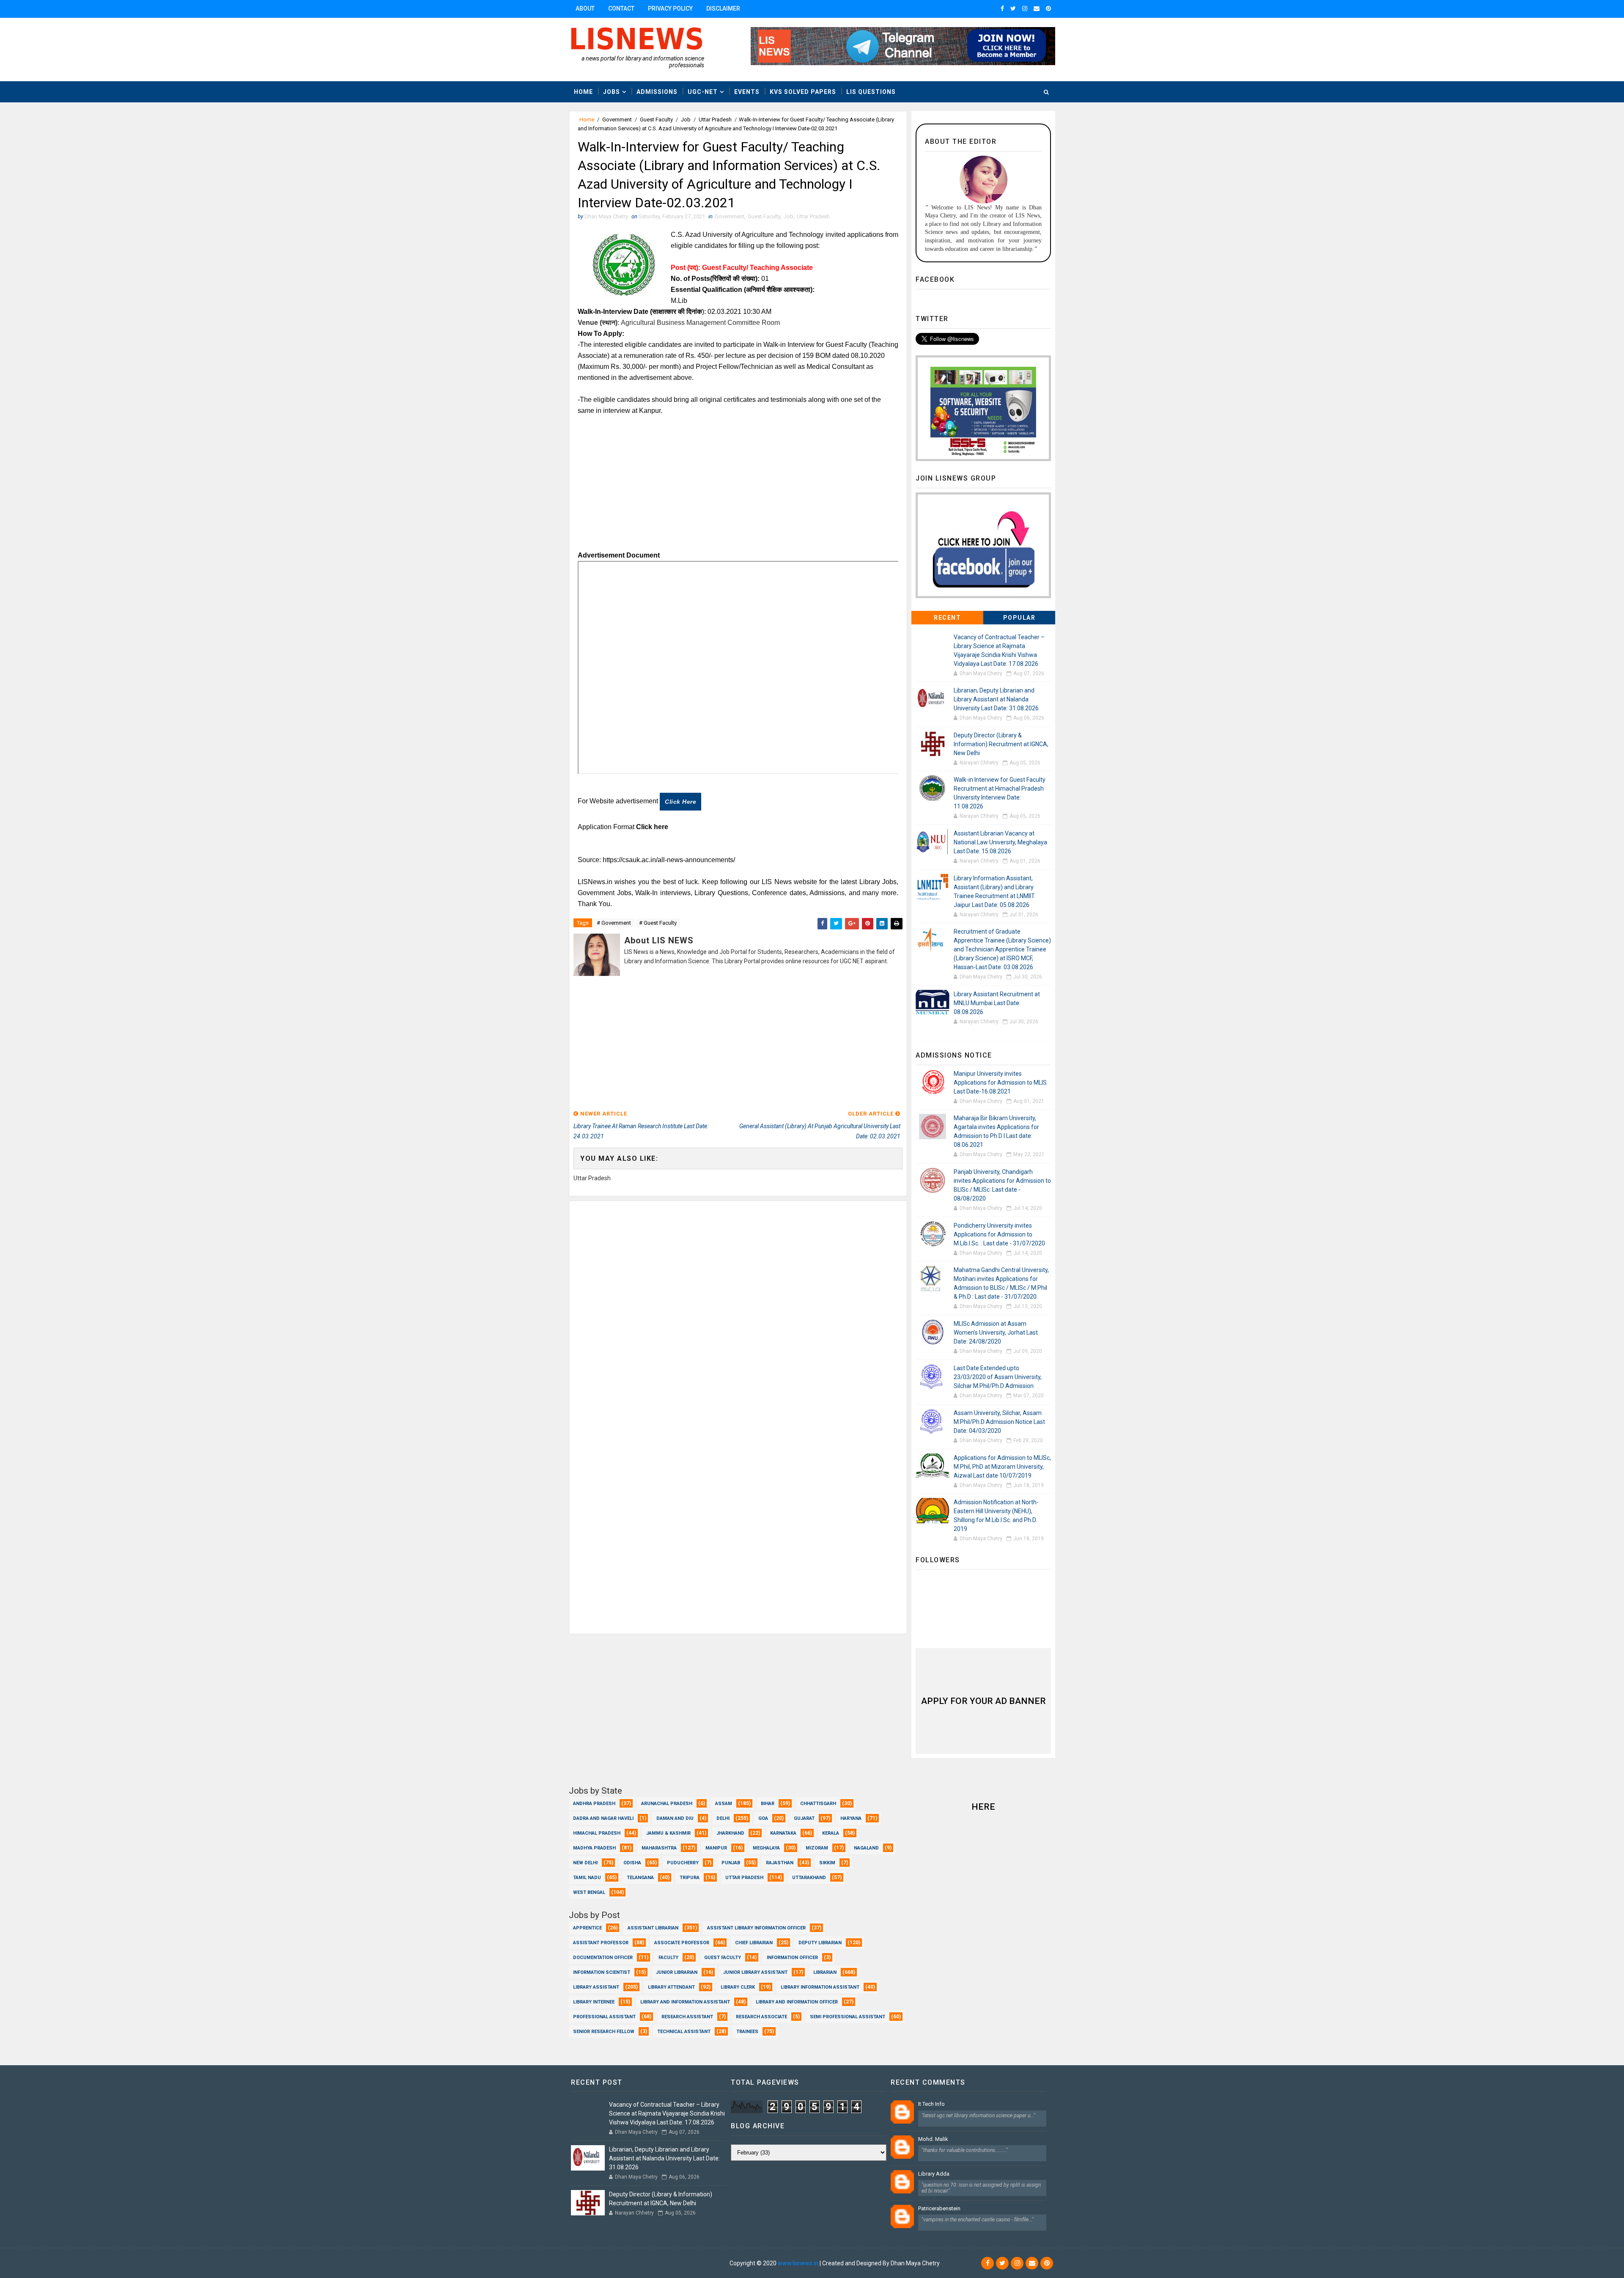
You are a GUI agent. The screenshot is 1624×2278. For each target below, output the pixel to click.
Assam (724, 1804)
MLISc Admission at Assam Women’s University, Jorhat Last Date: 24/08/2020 (996, 1333)
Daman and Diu (675, 1818)
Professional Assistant (604, 2017)
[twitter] (1013, 8)
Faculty (668, 1958)
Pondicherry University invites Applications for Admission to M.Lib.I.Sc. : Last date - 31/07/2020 (999, 1234)
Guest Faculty (656, 120)
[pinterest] (1048, 8)
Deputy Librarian (820, 1943)
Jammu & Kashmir (668, 1833)
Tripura (690, 1878)
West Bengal (589, 1892)
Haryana (851, 1818)
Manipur (716, 1848)
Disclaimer (723, 8)
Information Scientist (602, 1972)
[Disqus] (738, 1307)
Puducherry (683, 1863)
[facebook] (1002, 8)
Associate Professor (682, 1943)
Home (583, 92)
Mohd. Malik (933, 2139)
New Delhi (585, 1863)
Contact (621, 8)
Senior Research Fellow (604, 2032)
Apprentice (587, 1928)
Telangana (640, 1878)
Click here (680, 802)
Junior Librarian (677, 1972)
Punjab (731, 1863)
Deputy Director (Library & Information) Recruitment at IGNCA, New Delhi (1001, 744)
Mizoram (817, 1848)
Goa (763, 1818)
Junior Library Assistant (755, 1972)
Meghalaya (766, 1848)
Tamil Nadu (587, 1878)
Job (686, 120)
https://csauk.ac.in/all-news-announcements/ (669, 860)
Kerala (831, 1833)
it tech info (931, 2104)
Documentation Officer (603, 1958)
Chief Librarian (754, 1943)
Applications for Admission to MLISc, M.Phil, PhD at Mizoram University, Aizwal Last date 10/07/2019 (1002, 1467)
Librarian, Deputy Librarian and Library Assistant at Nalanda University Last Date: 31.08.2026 (996, 699)
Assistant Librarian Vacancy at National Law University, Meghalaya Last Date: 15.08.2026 (1000, 842)
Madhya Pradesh (594, 1848)
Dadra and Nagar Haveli (603, 1818)
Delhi (723, 1818)
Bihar (768, 1804)
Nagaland (866, 1848)
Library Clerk (738, 1987)
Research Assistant (687, 2017)
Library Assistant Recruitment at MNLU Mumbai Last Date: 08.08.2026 (997, 1003)
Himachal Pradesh (597, 1833)
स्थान (609, 323)
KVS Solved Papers (803, 92)
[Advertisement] (738, 486)
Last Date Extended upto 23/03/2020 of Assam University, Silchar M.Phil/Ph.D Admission (998, 1377)
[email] (1037, 8)
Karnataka (783, 1833)
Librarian (825, 1972)
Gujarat (804, 1818)
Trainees (747, 2032)
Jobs (612, 92)
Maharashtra (659, 1848)
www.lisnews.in (798, 2263)
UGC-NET (703, 92)
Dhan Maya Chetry (704, 2263)
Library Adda (934, 2174)
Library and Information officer (797, 2002)
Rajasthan (780, 1863)
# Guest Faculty (658, 923)
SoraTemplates (620, 2263)
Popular (1019, 618)
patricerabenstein (939, 2208)
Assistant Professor (601, 1943)
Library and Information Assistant (685, 2002)
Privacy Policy (670, 8)
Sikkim (827, 1863)
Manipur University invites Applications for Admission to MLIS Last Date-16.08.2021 (1000, 1083)
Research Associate (761, 2017)
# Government (614, 923)
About (585, 8)
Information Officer (792, 1958)
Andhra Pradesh (594, 1804)
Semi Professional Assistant (848, 2017)
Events (747, 92)
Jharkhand (730, 1833)
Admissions (657, 92)
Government (617, 120)
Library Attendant (671, 1987)
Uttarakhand (809, 1878)
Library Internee (594, 2002)
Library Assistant (596, 1987)
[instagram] (1025, 8)
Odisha (632, 1863)
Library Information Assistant (820, 1987)
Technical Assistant (684, 2032)
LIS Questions (871, 92)
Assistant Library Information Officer (756, 1928)
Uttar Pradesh (715, 120)
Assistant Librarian (653, 1928)
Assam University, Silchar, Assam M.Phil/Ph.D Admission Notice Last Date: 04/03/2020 (999, 1422)
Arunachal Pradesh (667, 1804)
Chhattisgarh (818, 1804)
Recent (947, 618)
